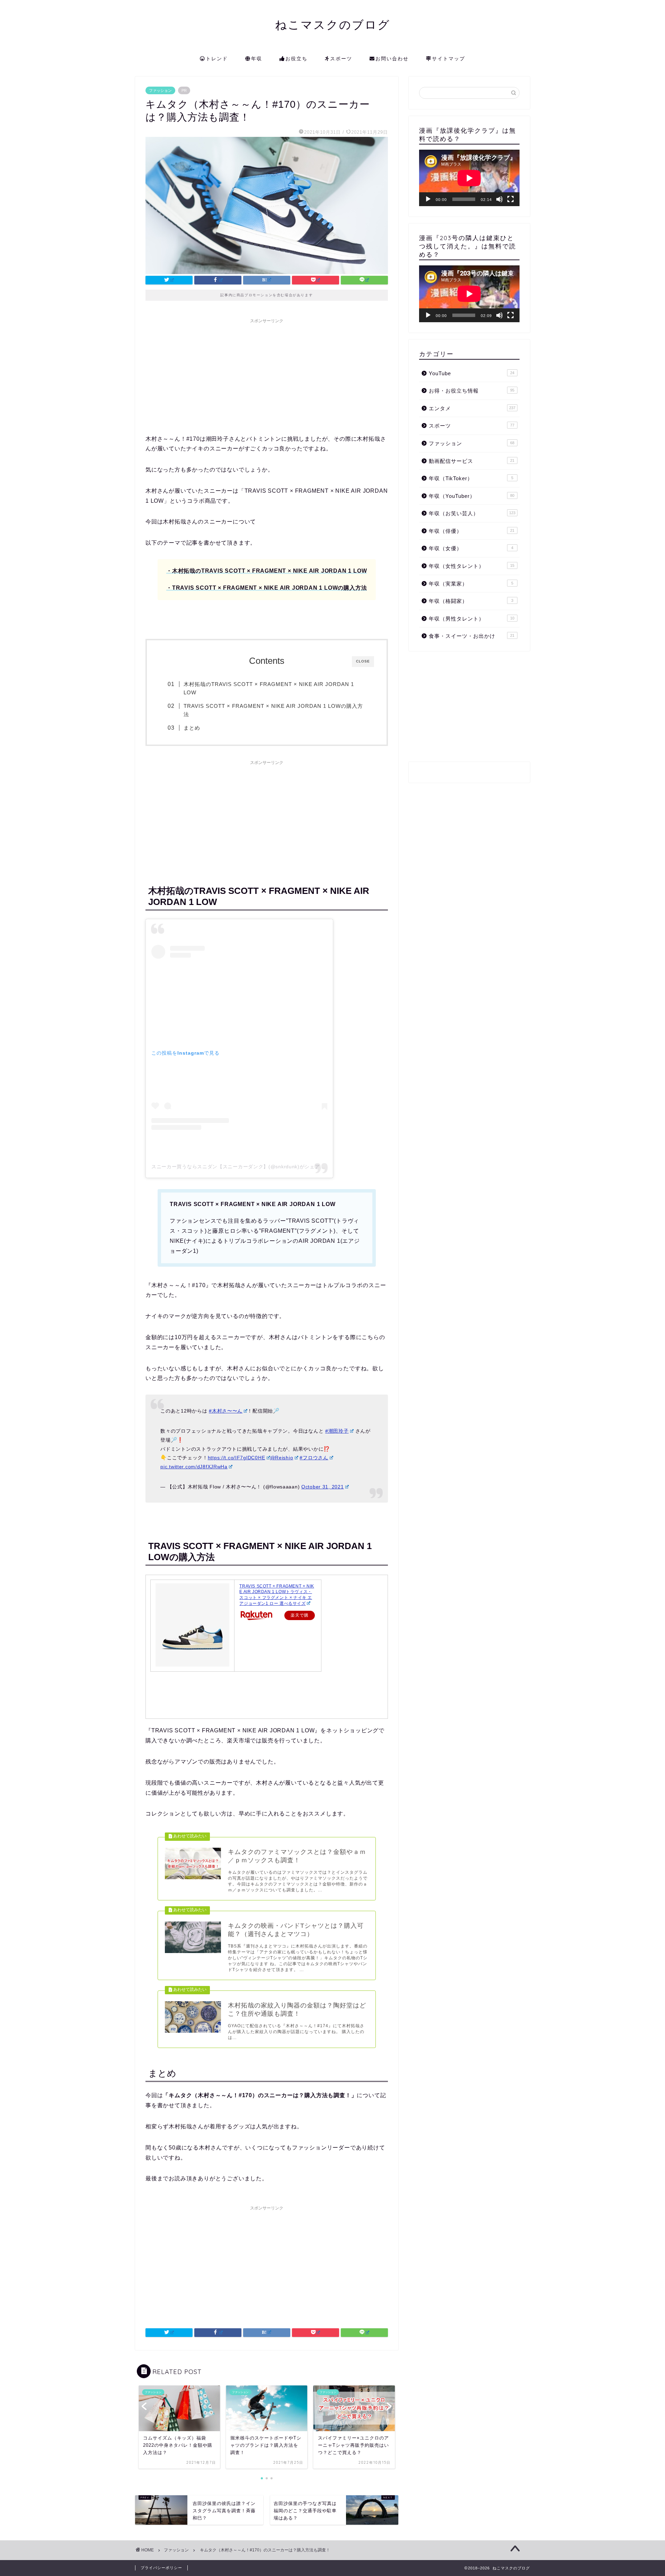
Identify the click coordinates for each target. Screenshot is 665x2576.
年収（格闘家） (471, 601)
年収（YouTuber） (472, 496)
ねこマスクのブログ (333, 24)
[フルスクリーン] (511, 199)
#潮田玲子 (337, 1431)
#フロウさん (314, 1458)
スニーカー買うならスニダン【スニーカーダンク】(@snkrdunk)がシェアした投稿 (246, 1167)
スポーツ (341, 59)
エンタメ (472, 408)
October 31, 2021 (323, 1487)
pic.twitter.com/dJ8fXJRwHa (194, 1467)
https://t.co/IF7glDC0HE (237, 1458)
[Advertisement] (267, 375)
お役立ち (296, 59)
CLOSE (363, 661)
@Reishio (282, 1458)
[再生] (428, 199)
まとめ (192, 728)
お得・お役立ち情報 (472, 391)
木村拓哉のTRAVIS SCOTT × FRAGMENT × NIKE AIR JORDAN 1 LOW (269, 688)
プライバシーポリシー (161, 2568)
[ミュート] (499, 199)
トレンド (217, 59)
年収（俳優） (472, 531)
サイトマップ (449, 59)
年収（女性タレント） (472, 566)
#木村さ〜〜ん (226, 1411)
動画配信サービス (472, 461)
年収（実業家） (471, 584)
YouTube (472, 373)
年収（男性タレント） (472, 619)
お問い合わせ (392, 59)
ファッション (160, 90)
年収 (257, 59)
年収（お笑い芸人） (472, 513)
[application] (469, 178)
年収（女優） (471, 548)
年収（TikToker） (471, 478)
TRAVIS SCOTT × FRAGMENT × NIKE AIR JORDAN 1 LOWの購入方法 (273, 710)
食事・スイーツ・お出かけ (472, 636)
